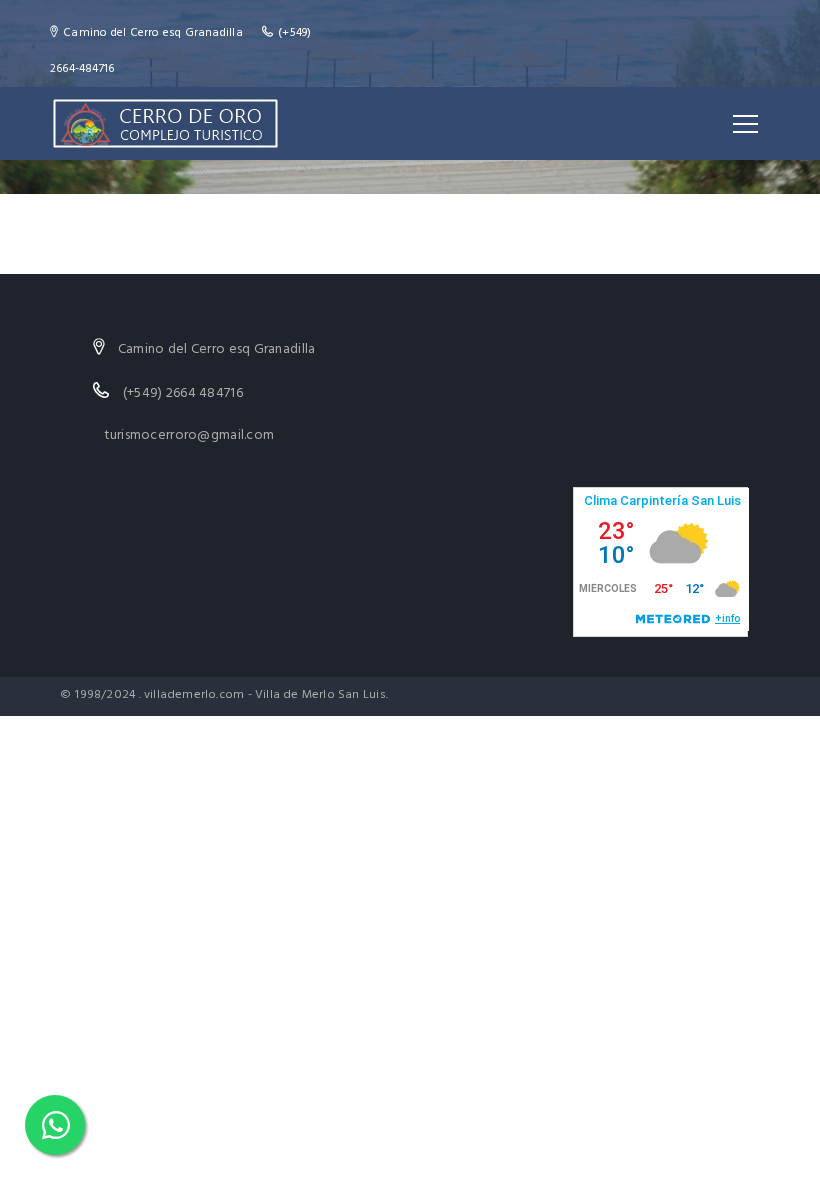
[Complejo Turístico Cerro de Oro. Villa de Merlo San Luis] (164, 123)
